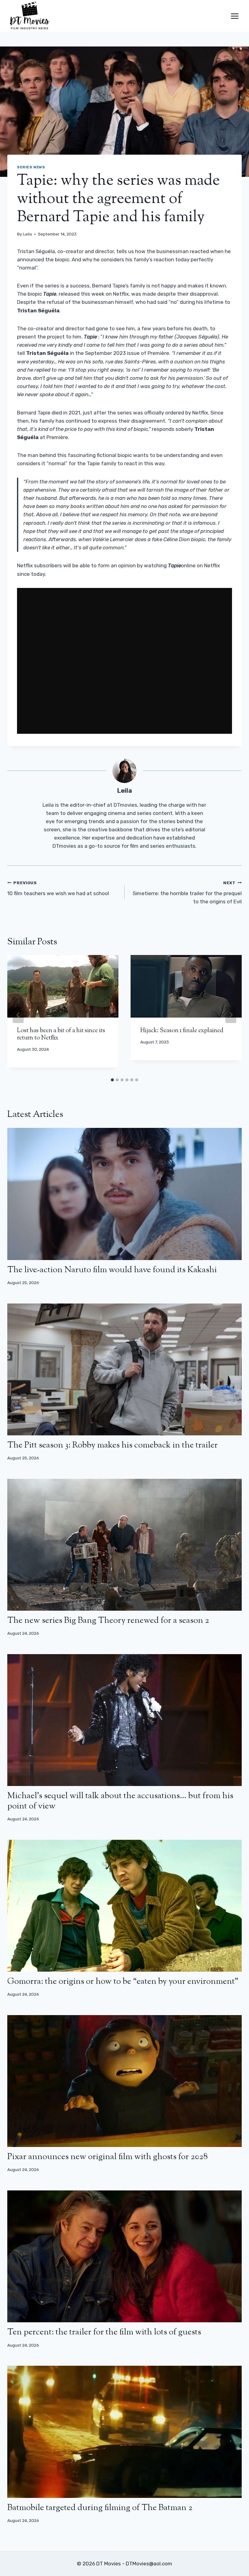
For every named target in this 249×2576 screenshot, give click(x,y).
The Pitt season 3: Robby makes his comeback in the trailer (113, 1445)
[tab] (112, 1080)
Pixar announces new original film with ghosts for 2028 (107, 2157)
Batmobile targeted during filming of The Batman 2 (100, 2508)
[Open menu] (235, 16)
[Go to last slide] (18, 1015)
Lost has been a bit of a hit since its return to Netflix (61, 1034)
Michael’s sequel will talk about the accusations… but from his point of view (120, 1801)
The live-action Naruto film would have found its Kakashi (112, 1270)
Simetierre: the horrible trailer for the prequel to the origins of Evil (187, 892)
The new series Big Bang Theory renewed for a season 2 (108, 1621)
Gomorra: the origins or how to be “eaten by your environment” (123, 1982)
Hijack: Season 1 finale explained (182, 1031)
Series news (31, 167)
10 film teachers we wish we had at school (58, 888)
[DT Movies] (30, 16)
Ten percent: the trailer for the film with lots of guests (104, 2332)
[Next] (231, 1015)
